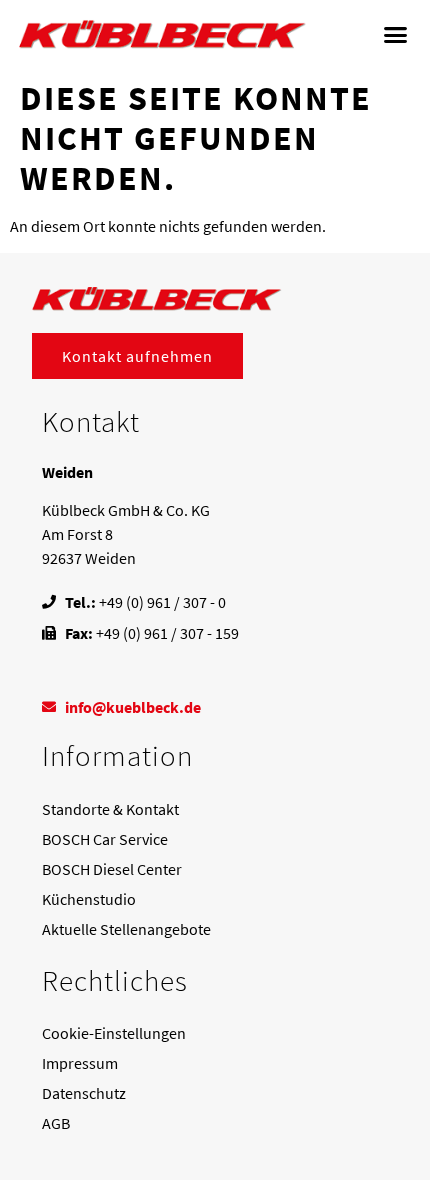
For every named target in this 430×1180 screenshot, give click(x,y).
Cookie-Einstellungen (114, 1033)
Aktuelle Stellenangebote (126, 929)
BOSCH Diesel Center (112, 869)
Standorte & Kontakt (110, 809)
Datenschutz (84, 1093)
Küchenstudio (89, 899)
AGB (56, 1123)
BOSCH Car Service (105, 839)
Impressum (80, 1063)
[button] (396, 35)
